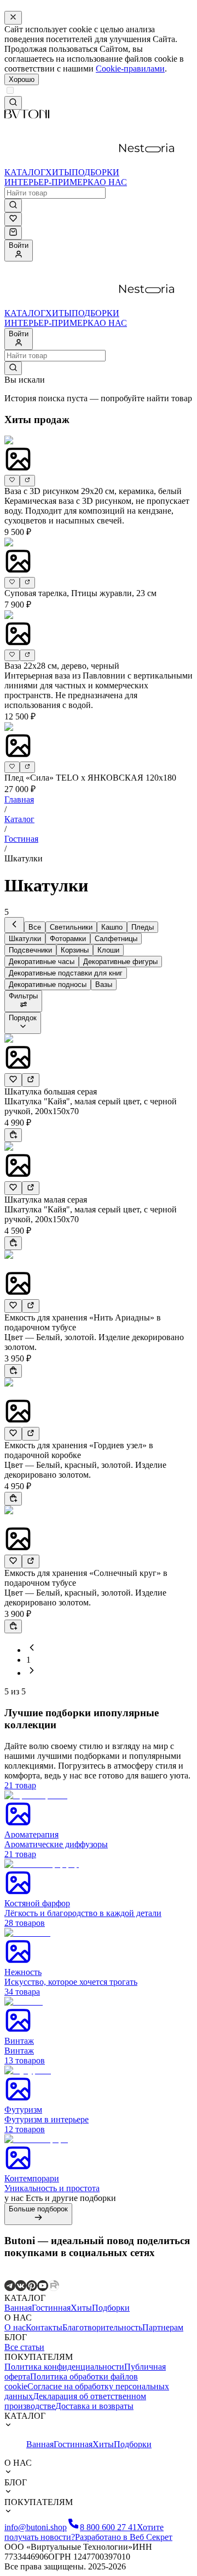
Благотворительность (102, 2327)
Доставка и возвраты (94, 2406)
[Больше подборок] (38, 2219)
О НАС (113, 182)
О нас (15, 2327)
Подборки (111, 2308)
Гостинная (51, 2308)
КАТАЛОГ (25, 172)
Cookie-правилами (130, 69)
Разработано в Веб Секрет (124, 2537)
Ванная (18, 2308)
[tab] (14, 925)
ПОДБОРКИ (95, 172)
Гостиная (21, 839)
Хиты (81, 2308)
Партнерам (163, 2327)
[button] (32, 1650)
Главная (19, 799)
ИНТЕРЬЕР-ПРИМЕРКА (52, 182)
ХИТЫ (59, 172)
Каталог (19, 819)
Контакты (44, 2327)
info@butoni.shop (36, 2527)
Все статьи (24, 2347)
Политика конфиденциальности (64, 2367)
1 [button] (28, 1660)
